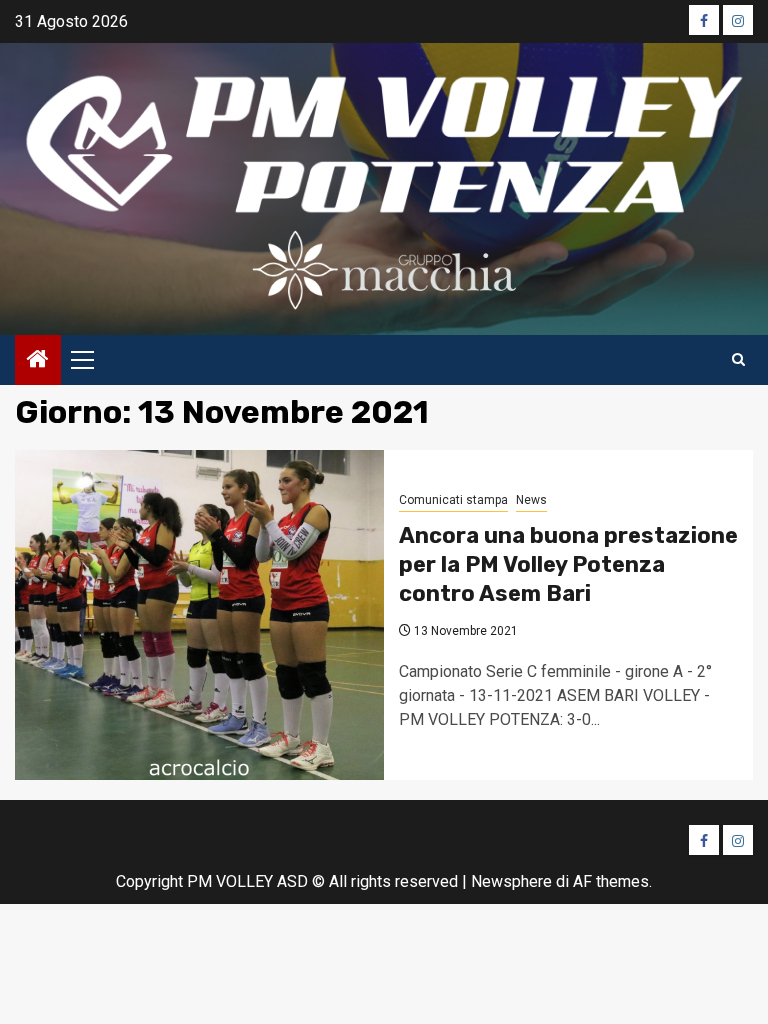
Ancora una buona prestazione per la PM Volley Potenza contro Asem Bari (568, 564)
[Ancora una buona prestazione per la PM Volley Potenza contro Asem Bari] (199, 615)
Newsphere (511, 881)
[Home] (38, 361)
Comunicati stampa (453, 500)
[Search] (738, 360)
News (531, 500)
